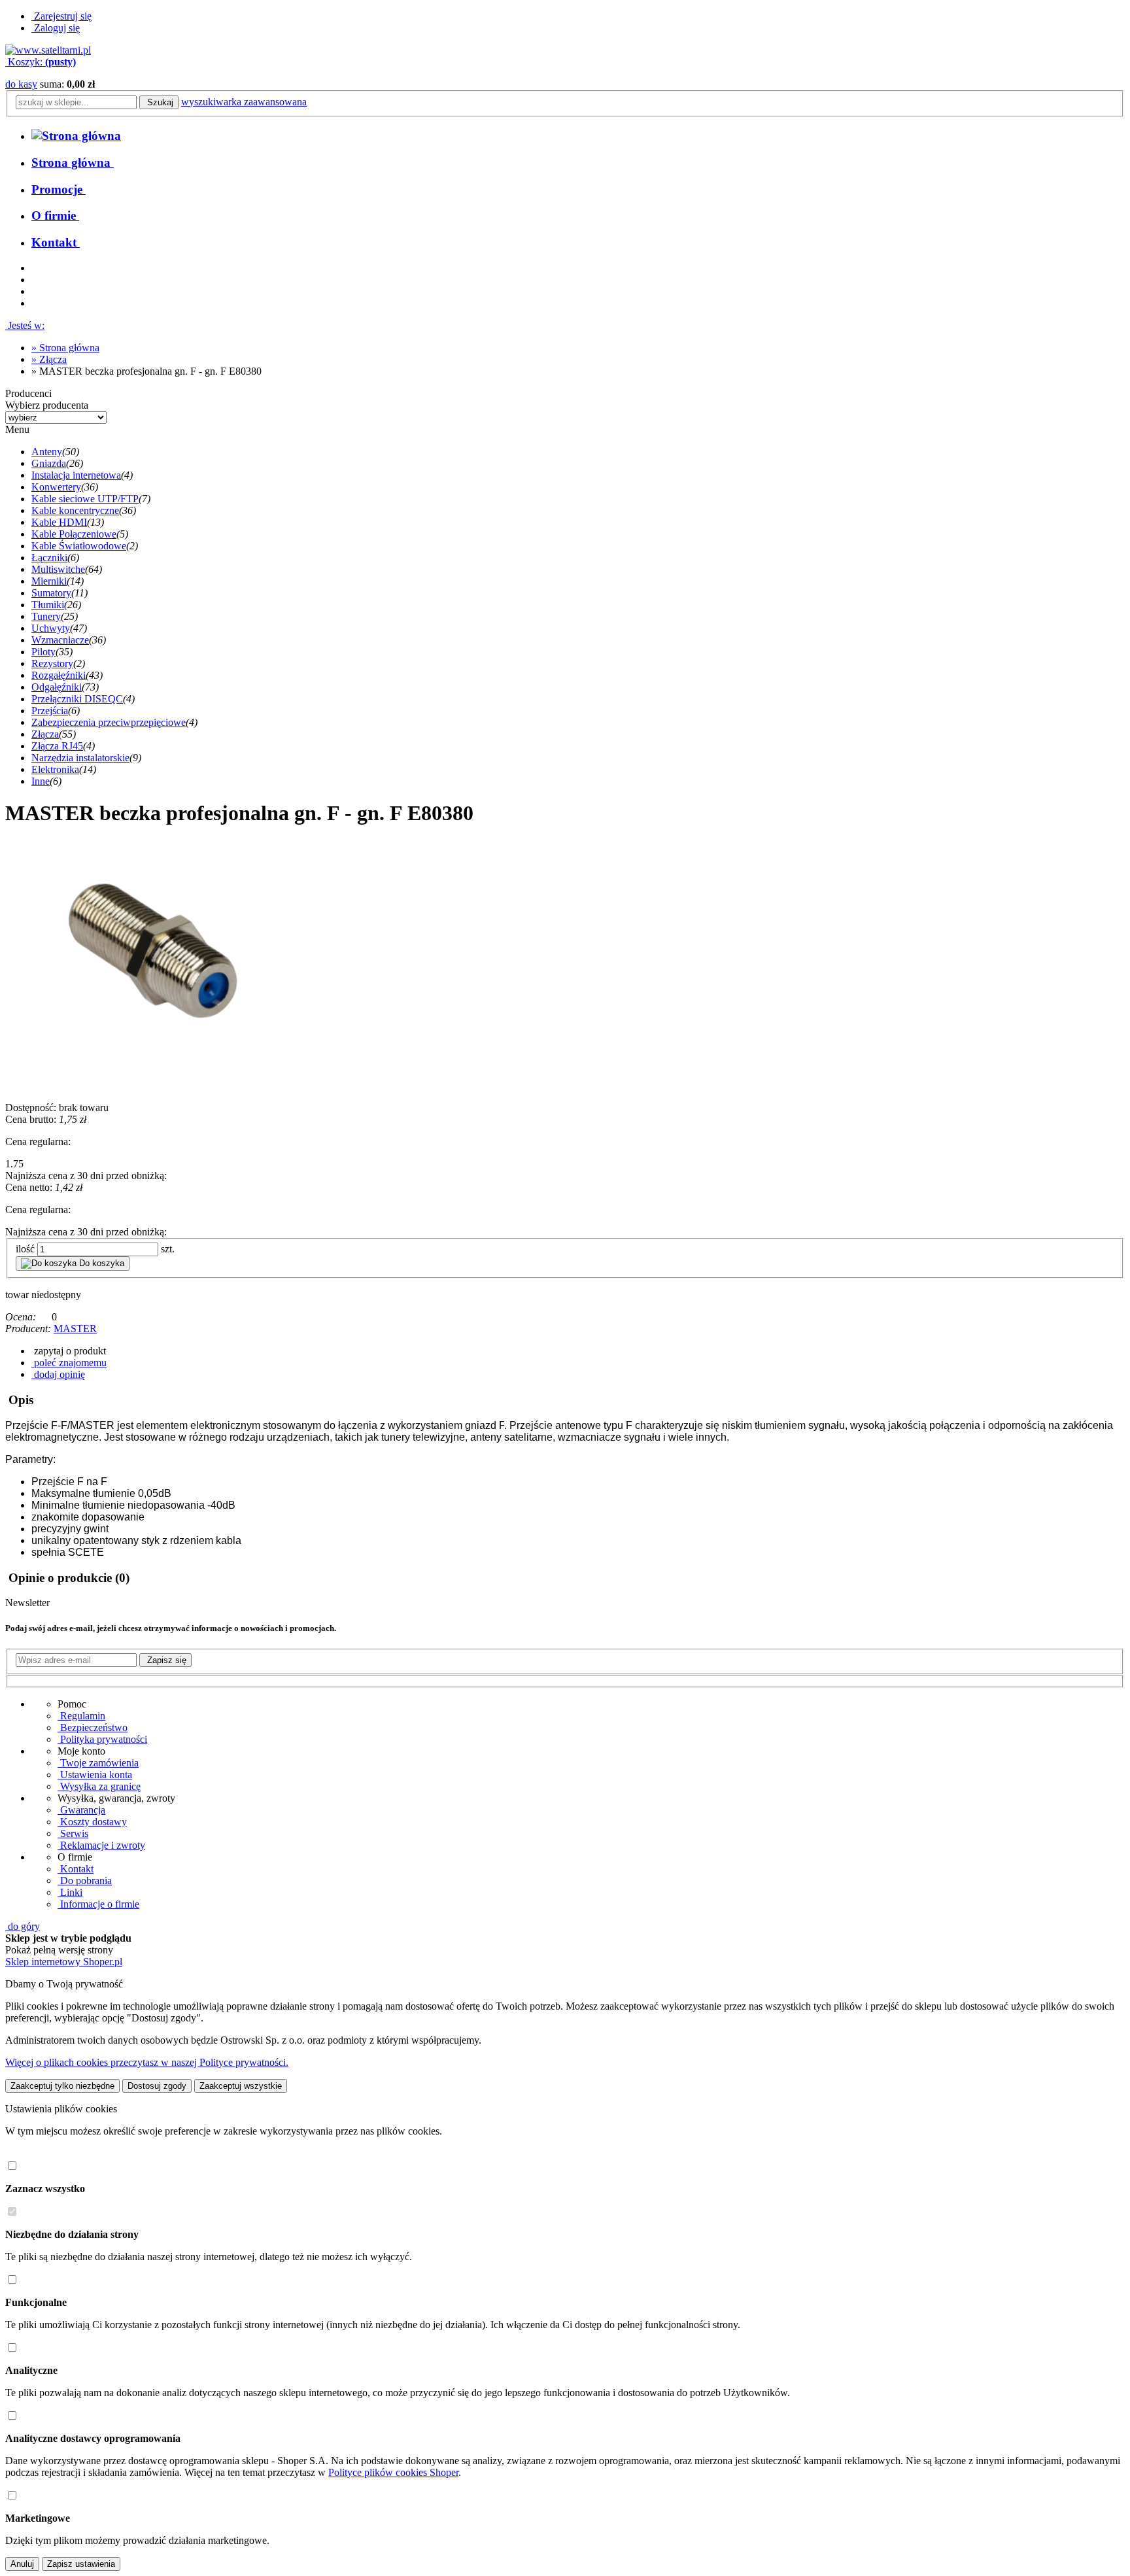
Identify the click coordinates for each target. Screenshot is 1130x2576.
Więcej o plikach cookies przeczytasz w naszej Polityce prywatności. (147, 2062)
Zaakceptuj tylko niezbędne (62, 2086)
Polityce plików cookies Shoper (393, 2472)
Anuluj (22, 2564)
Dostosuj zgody (157, 2086)
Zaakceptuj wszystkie (241, 2086)
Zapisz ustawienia (81, 2564)
